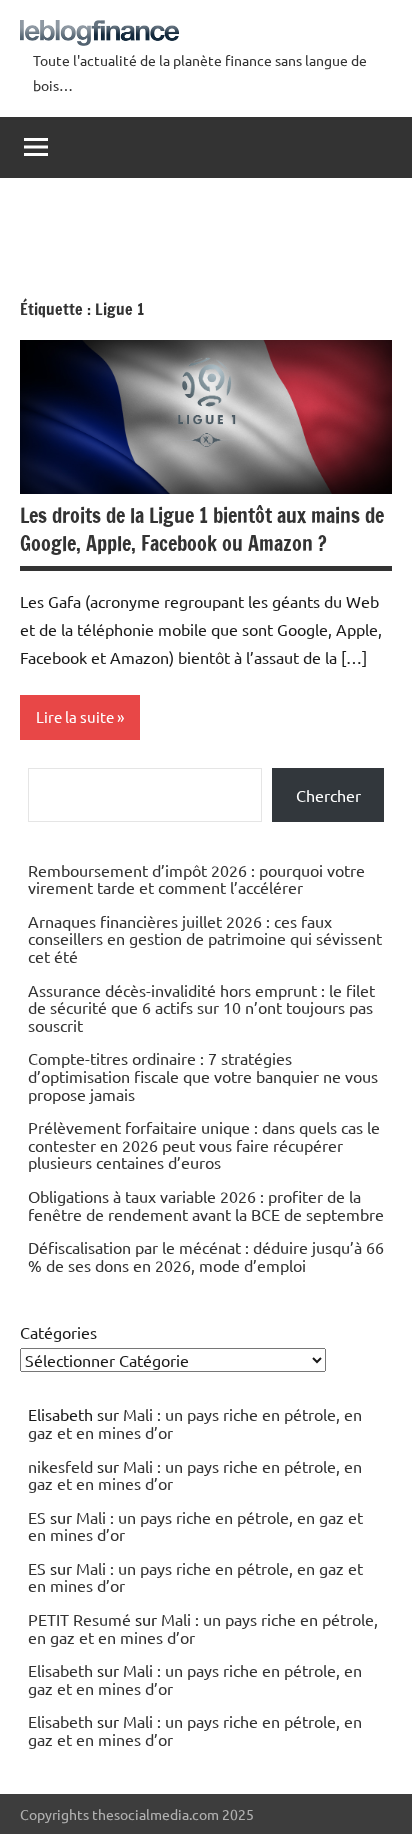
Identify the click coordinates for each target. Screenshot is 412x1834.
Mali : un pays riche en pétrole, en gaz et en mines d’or (195, 1423)
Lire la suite (75, 716)
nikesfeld (60, 1466)
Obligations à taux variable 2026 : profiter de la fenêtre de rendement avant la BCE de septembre (206, 1205)
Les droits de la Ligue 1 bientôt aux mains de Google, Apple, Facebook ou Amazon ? (202, 529)
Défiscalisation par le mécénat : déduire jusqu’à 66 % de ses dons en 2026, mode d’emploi (206, 1256)
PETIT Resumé (79, 1619)
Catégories (58, 1332)
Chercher (328, 795)
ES (37, 1517)
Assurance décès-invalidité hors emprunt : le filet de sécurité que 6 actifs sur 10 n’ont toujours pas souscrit (201, 1007)
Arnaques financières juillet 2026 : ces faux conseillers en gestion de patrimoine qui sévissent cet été (205, 938)
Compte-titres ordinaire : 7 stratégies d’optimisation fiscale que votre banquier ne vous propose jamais (203, 1075)
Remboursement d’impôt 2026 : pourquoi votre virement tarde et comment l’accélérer (196, 879)
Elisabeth (60, 1670)
